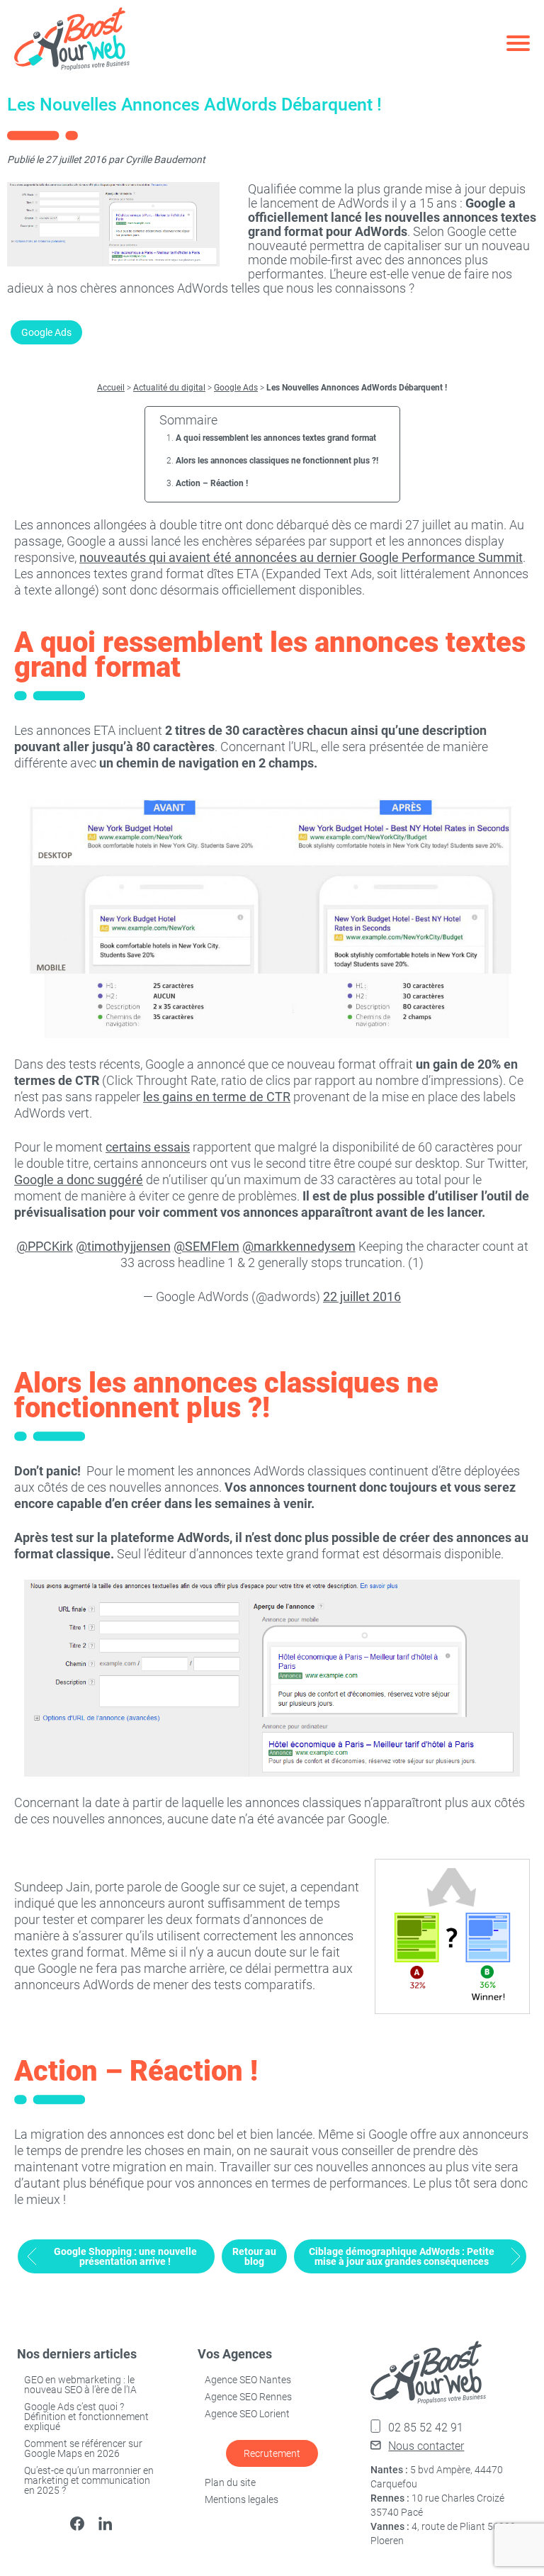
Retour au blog (254, 2256)
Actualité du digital (169, 388)
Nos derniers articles (77, 2354)
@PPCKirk (45, 1246)
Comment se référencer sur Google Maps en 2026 (83, 2448)
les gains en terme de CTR (217, 1097)
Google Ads (46, 332)
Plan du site (230, 2482)
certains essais (148, 1147)
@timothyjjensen (123, 1246)
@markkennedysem (299, 1246)
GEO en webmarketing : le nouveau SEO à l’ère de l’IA (80, 2385)
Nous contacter (426, 2446)
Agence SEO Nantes (248, 2380)
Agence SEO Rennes (248, 2397)
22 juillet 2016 (362, 1297)
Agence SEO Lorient (247, 2414)
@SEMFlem (206, 1246)
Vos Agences (235, 2354)
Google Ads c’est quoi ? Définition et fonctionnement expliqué (86, 2417)
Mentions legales (242, 2499)
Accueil (111, 388)
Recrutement (272, 2453)
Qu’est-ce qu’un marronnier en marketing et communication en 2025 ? (89, 2480)
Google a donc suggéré (79, 1180)
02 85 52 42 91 (426, 2428)
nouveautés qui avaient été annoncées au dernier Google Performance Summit (301, 557)
